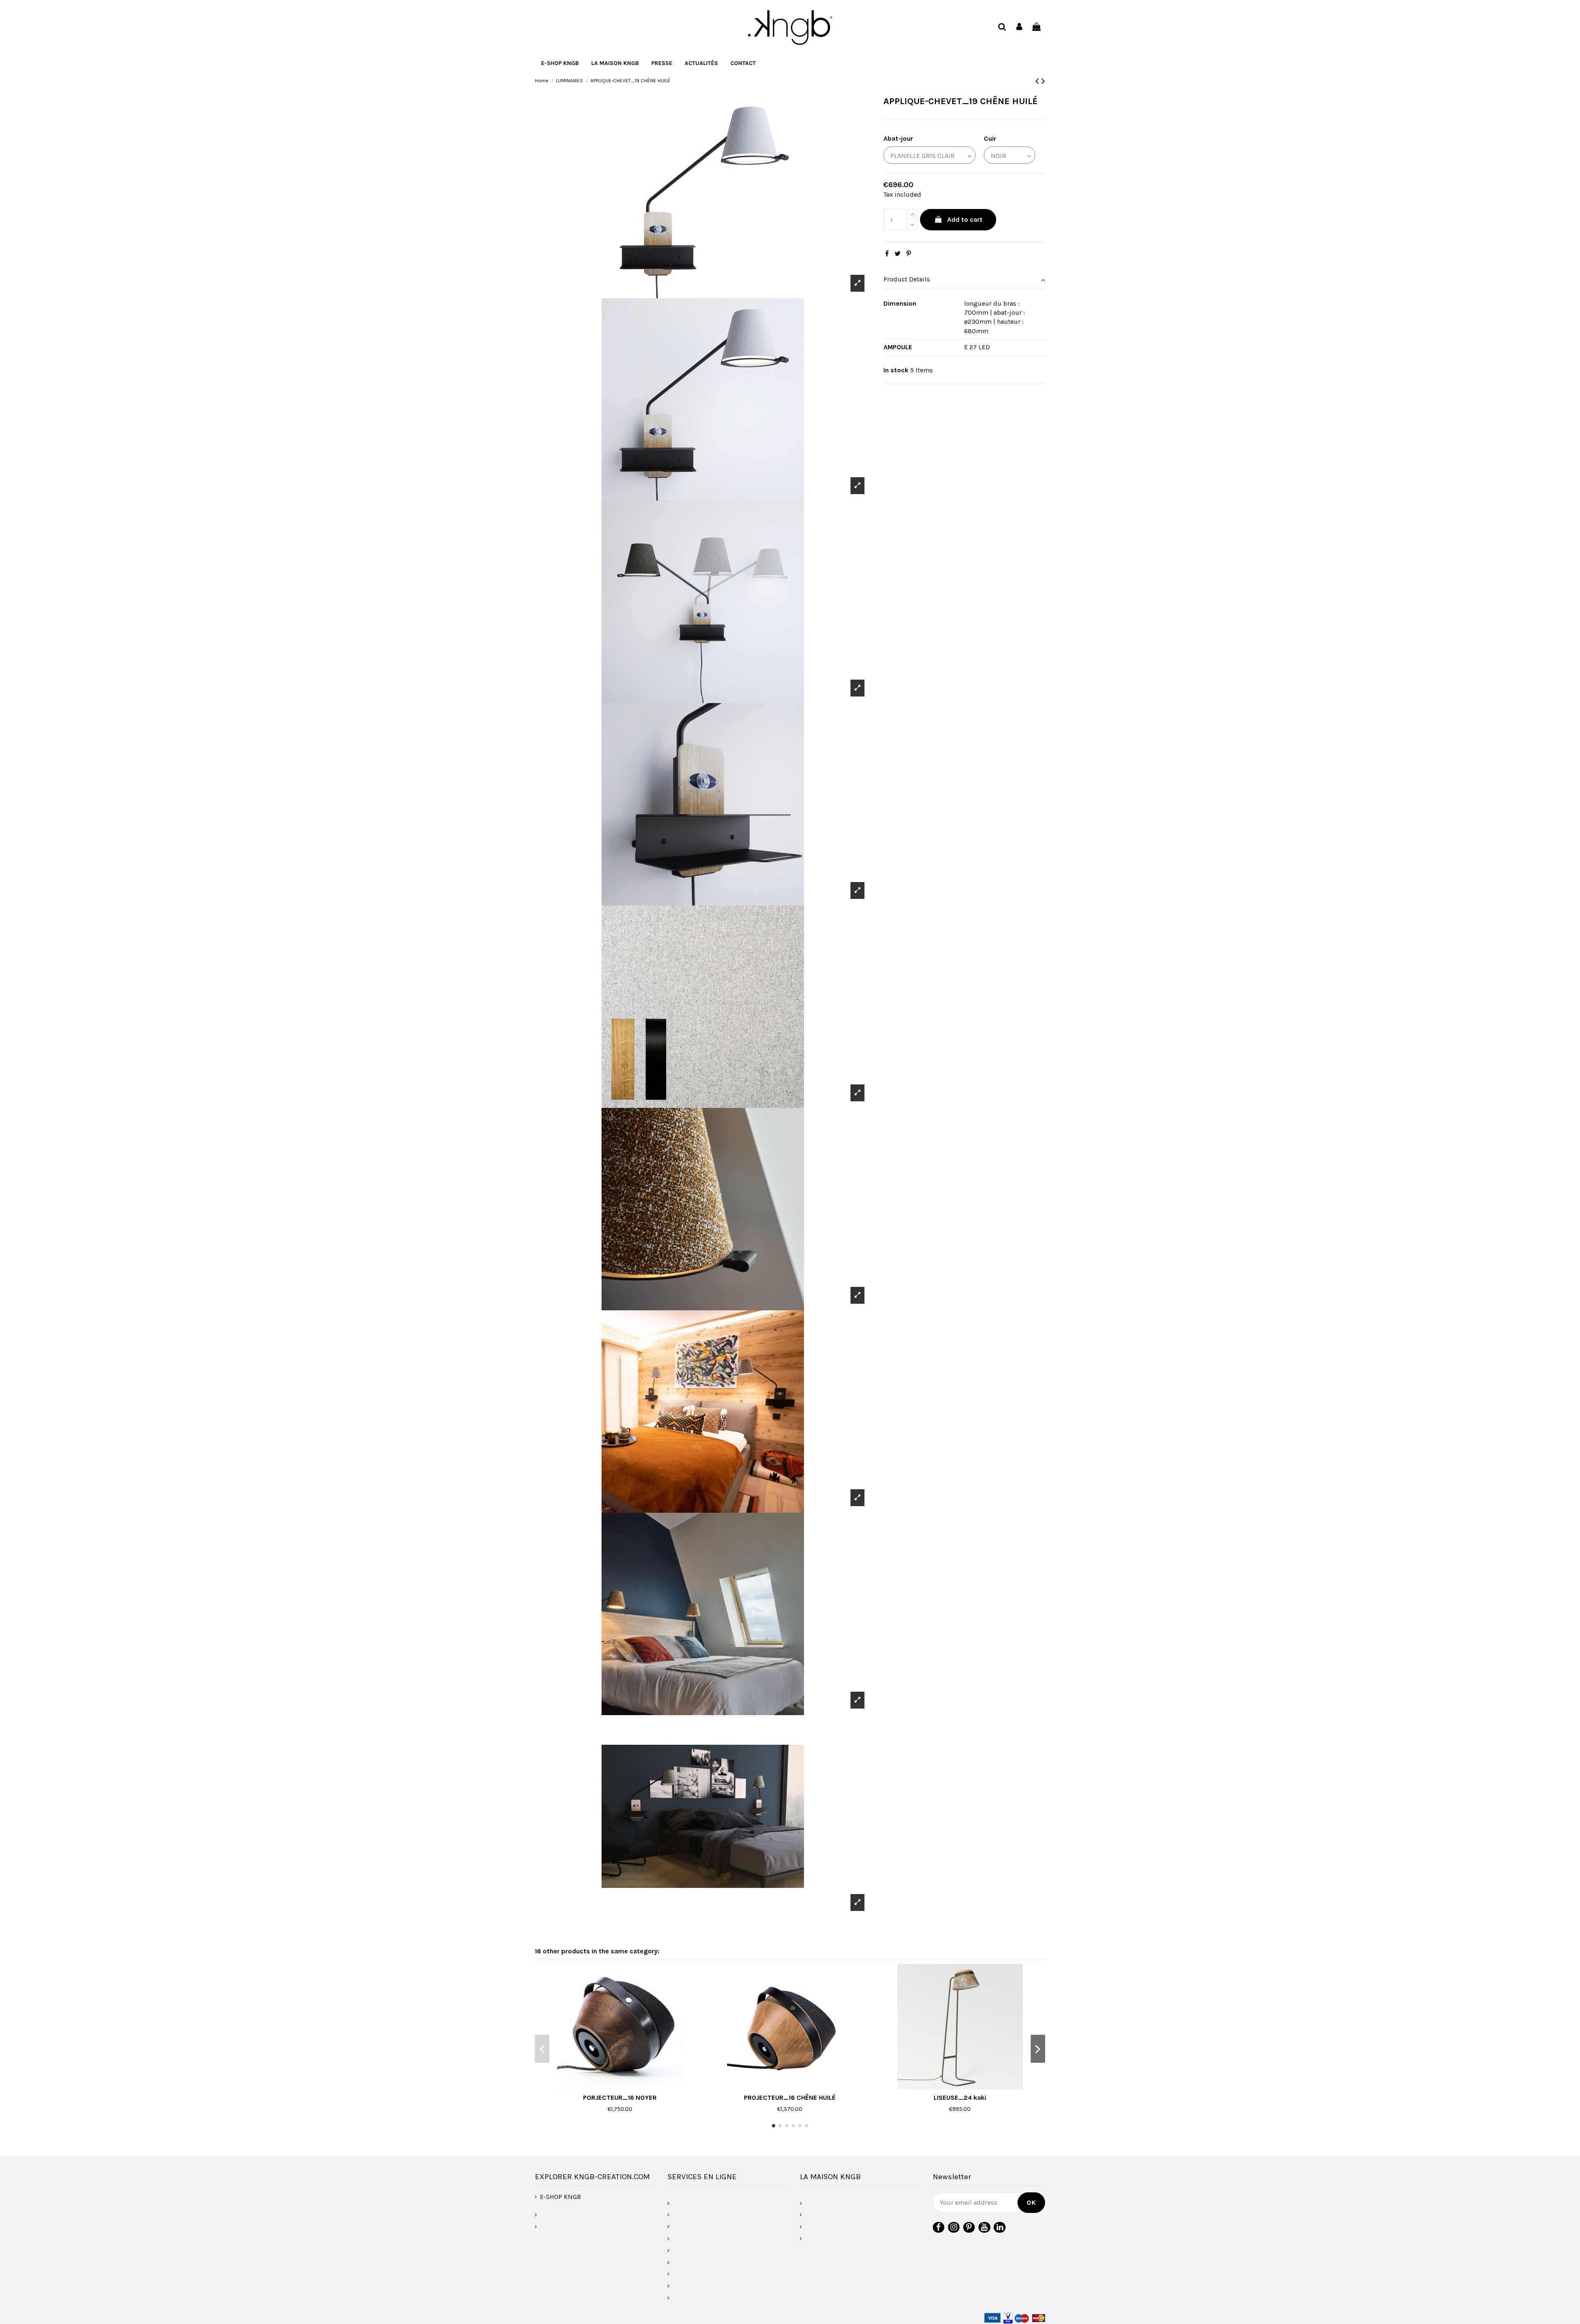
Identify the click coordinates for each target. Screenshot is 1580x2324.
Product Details (907, 279)
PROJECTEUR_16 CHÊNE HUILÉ (790, 2098)
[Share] (887, 254)
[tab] (964, 280)
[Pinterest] (909, 254)
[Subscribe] (1031, 2203)
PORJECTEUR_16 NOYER (620, 2098)
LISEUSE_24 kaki (960, 2098)
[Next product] (1043, 81)
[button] (615, 63)
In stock (896, 370)
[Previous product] (1038, 81)
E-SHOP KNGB (560, 2197)
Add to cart (965, 219)
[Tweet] (898, 254)
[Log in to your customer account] (1020, 27)
